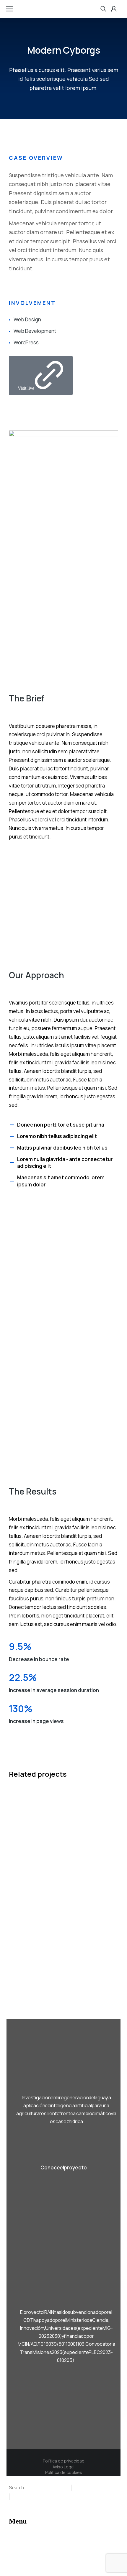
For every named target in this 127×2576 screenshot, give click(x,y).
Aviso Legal (63, 2467)
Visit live (26, 388)
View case (18, 1955)
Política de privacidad (64, 2461)
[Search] (9, 2497)
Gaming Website (35, 1878)
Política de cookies (64, 2472)
